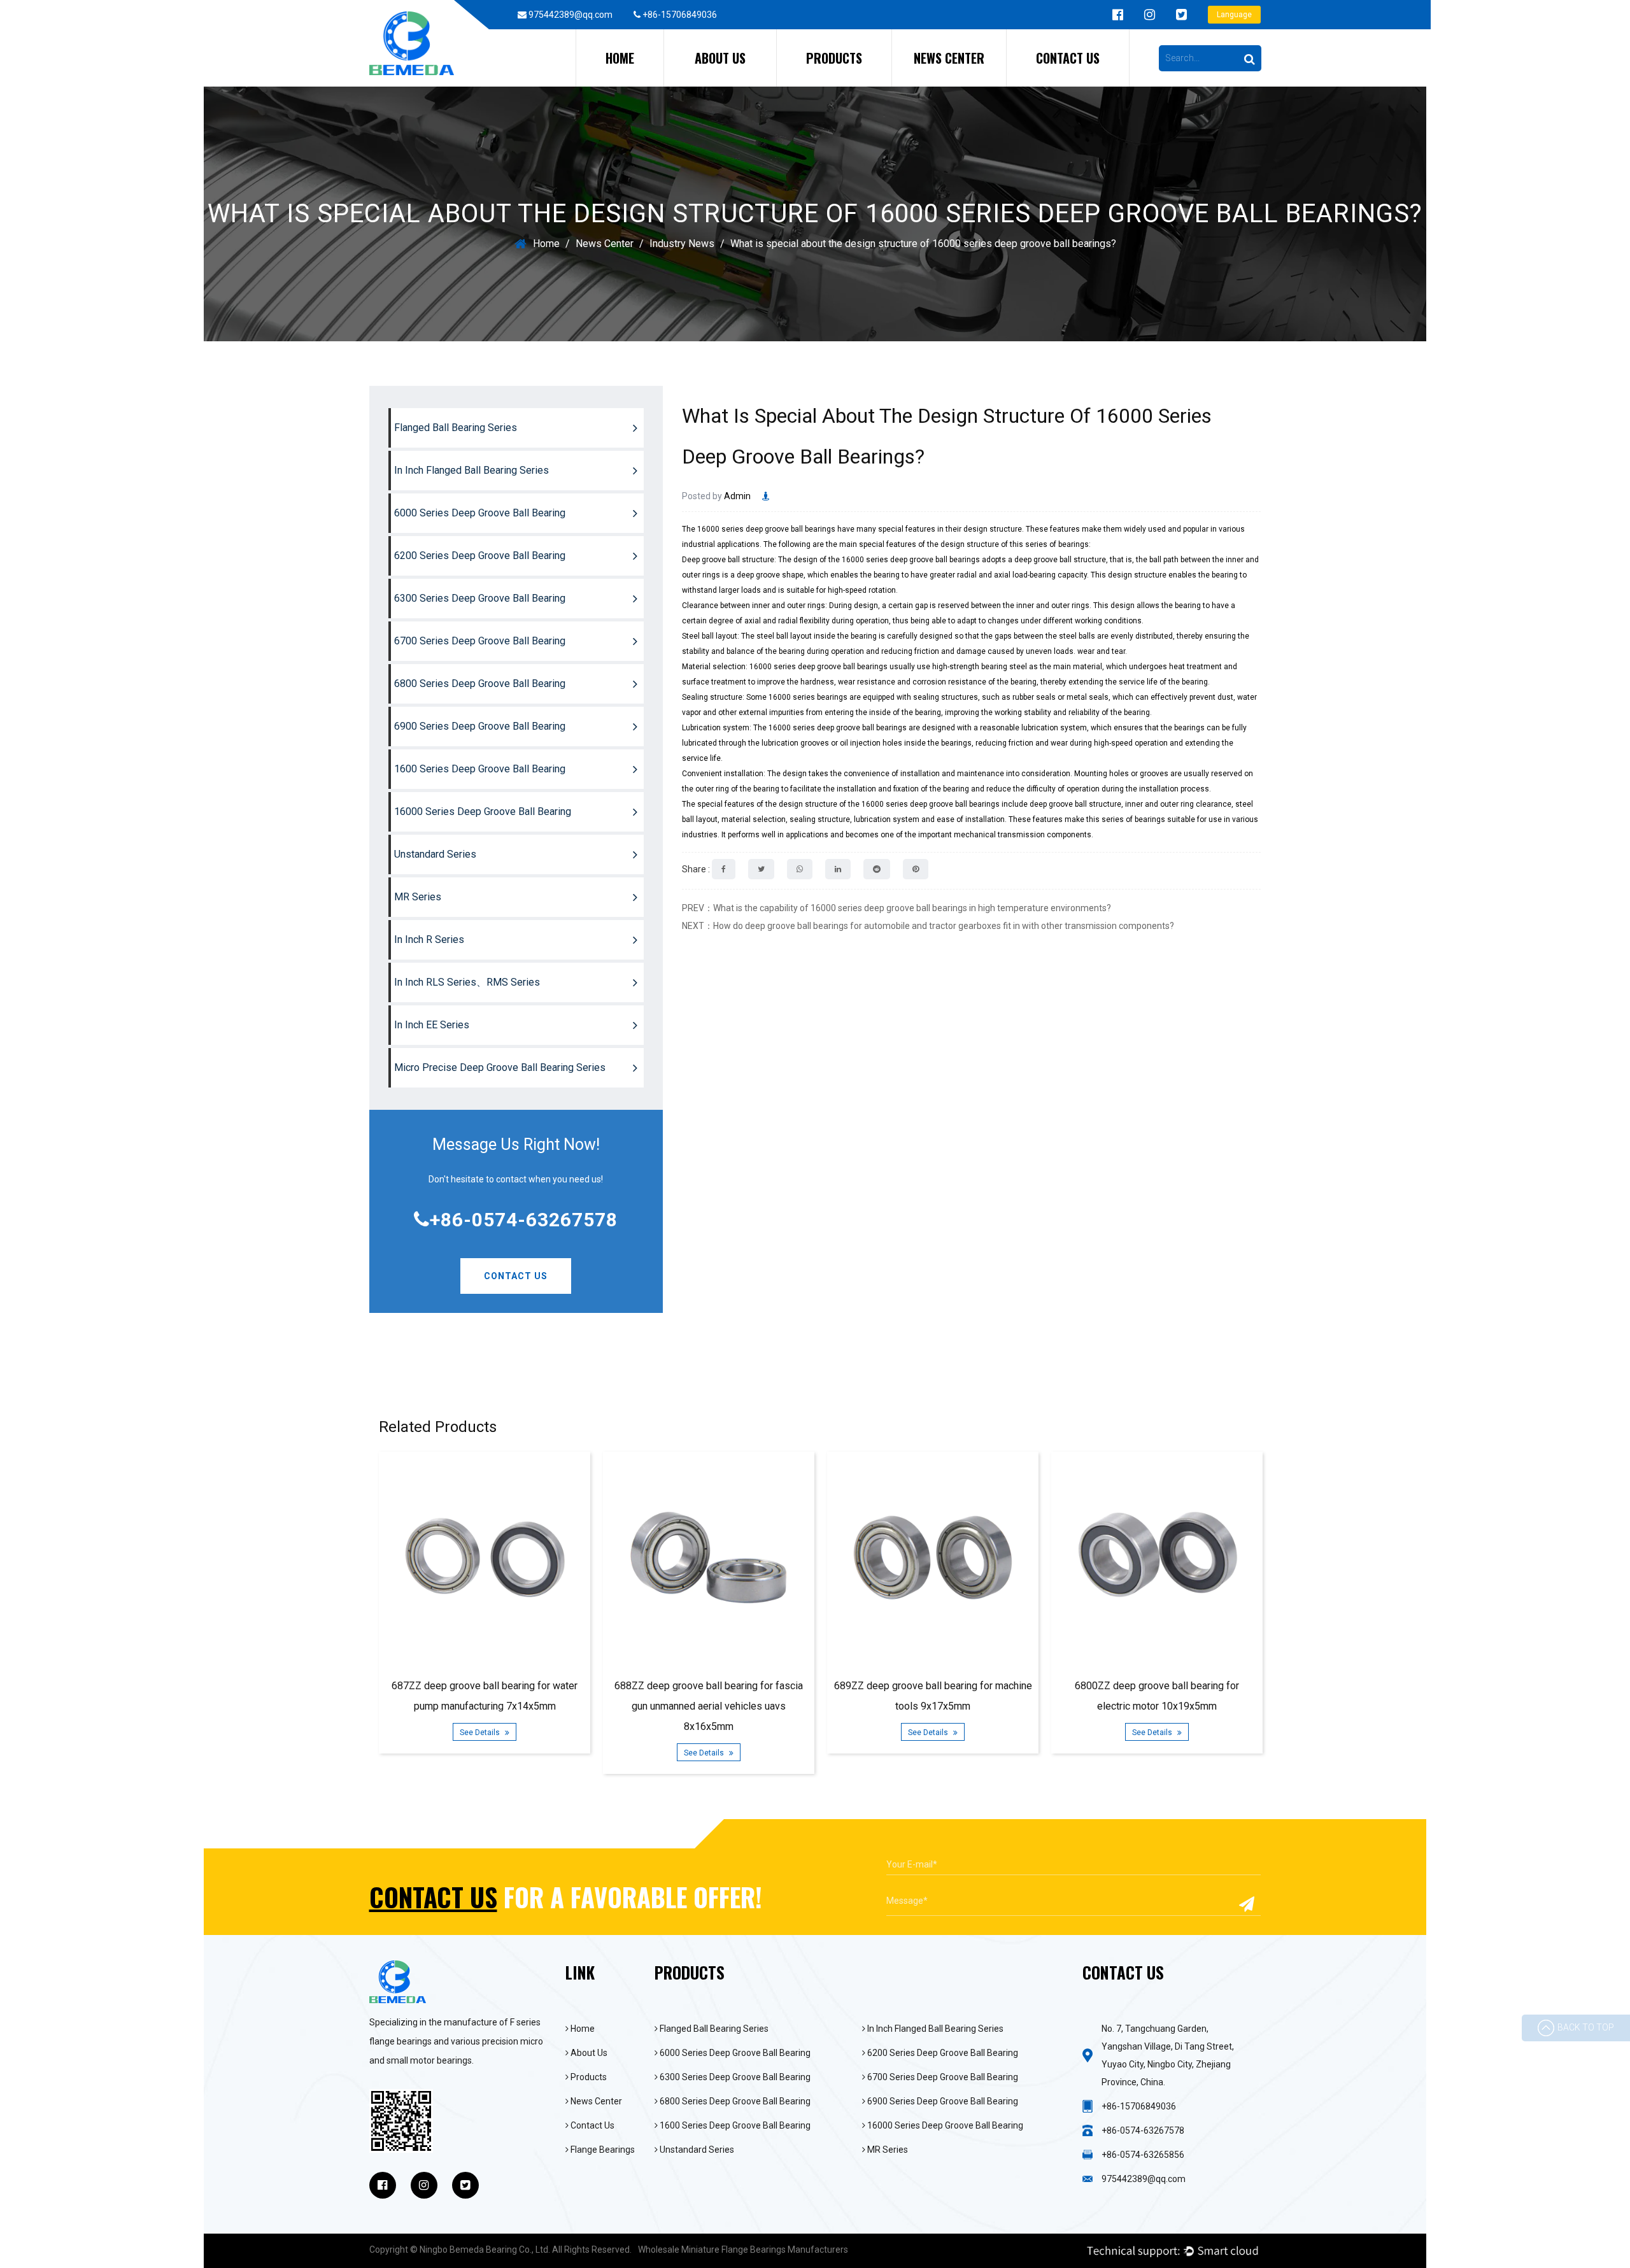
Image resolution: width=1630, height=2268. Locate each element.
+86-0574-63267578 (524, 1220)
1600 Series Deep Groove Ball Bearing (480, 769)
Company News (930, 86)
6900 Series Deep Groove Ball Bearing (480, 726)
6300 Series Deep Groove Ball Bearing (480, 598)
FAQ (685, 84)
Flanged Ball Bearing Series (836, 86)
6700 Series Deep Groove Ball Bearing (480, 641)
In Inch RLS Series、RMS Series (467, 982)
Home (620, 58)
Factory (688, 86)
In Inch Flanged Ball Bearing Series (848, 84)
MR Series (418, 897)
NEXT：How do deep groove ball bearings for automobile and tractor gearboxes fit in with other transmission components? (928, 926)
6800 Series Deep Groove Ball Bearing (480, 684)
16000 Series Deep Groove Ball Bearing (483, 812)
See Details (481, 1733)
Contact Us (1068, 58)
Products (834, 58)
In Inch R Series (429, 939)
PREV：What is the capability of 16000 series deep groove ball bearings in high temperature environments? (896, 908)
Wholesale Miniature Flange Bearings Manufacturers (743, 2250)
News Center (949, 58)
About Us (720, 58)
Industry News (930, 84)
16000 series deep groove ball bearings (766, 529)
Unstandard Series (435, 854)
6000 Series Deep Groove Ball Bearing (867, 82)
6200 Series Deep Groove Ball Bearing (865, 80)
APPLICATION (754, 82)
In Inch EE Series (432, 1025)
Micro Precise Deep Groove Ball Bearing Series (500, 1067)
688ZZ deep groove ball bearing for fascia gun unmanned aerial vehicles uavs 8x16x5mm (709, 1706)
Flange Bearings (602, 2150)
